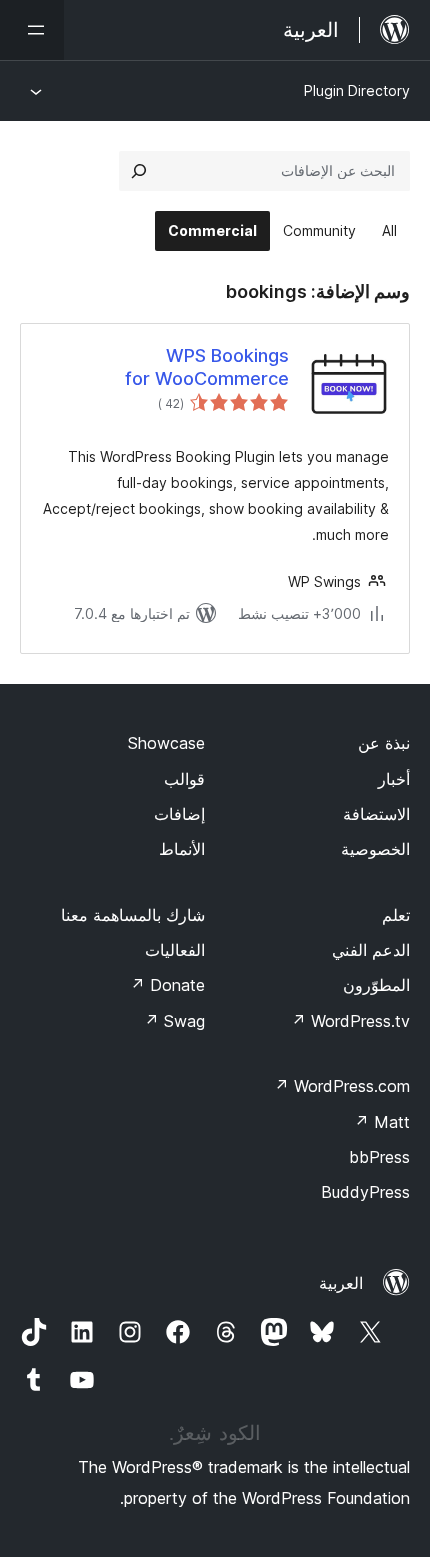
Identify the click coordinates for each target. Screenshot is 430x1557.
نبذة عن (384, 743)
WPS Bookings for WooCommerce (207, 367)
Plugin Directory (357, 90)
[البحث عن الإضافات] (139, 171)
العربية (341, 1283)
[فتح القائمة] (32, 30)
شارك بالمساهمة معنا (133, 915)
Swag (174, 1021)
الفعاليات (175, 950)
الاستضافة (376, 814)
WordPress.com (342, 1086)
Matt (382, 1122)
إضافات (179, 814)
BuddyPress (365, 1192)
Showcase (166, 743)
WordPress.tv (350, 1021)
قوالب (184, 779)
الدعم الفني (371, 950)
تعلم (396, 915)
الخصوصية (375, 849)
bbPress (379, 1157)
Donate (167, 985)
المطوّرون (376, 985)
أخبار (394, 779)
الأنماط (182, 849)
